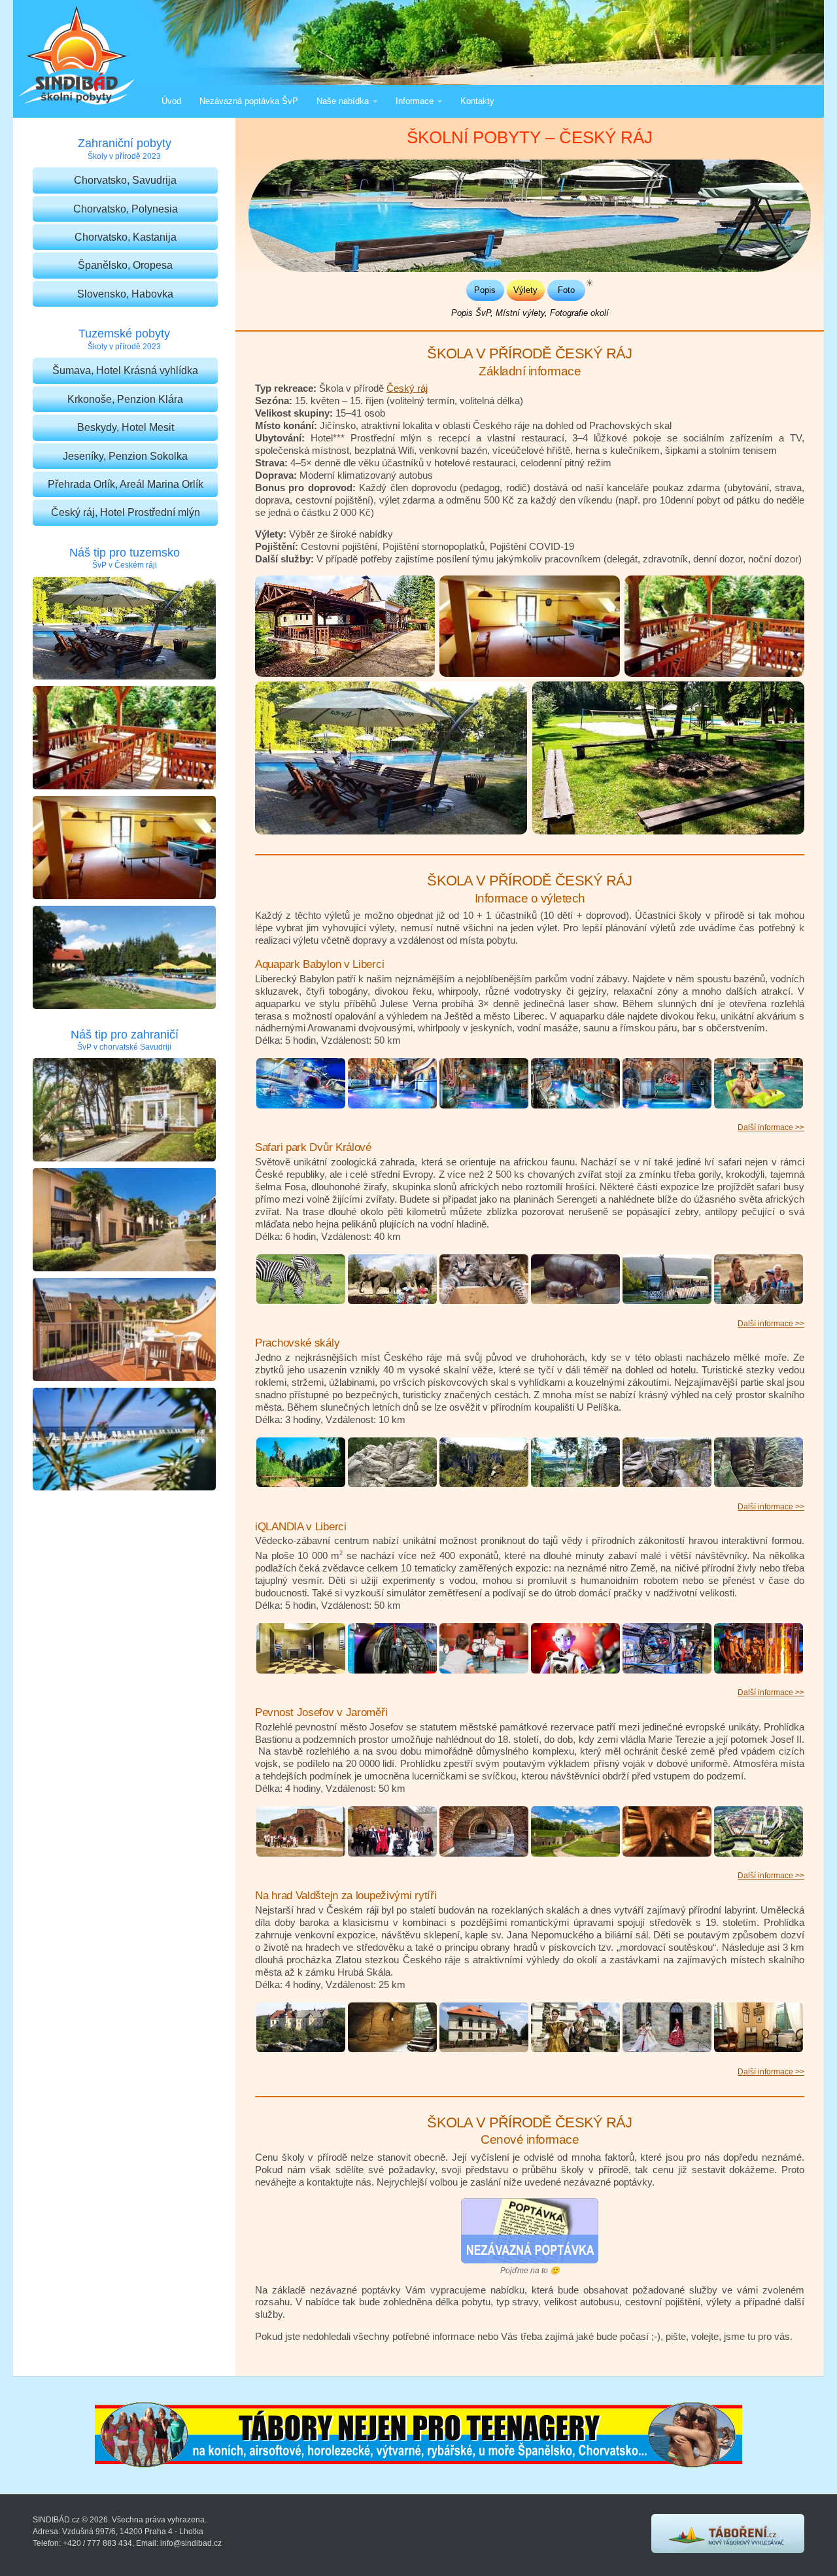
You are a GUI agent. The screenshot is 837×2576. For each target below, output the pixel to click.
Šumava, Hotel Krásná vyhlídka (125, 370)
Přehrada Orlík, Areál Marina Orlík (126, 484)
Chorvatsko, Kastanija (126, 237)
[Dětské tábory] (728, 2550)
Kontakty (477, 101)
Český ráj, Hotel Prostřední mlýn (126, 512)
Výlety (525, 290)
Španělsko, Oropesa (125, 265)
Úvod (171, 101)
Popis (485, 290)
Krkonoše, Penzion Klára (125, 399)
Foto (566, 290)
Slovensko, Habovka (125, 294)
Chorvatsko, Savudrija (125, 180)
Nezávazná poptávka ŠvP (249, 101)
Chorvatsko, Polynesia (126, 209)
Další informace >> (771, 1127)
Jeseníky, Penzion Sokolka (125, 456)
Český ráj (407, 388)
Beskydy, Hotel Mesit (126, 427)
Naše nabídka (343, 101)
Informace (415, 101)
